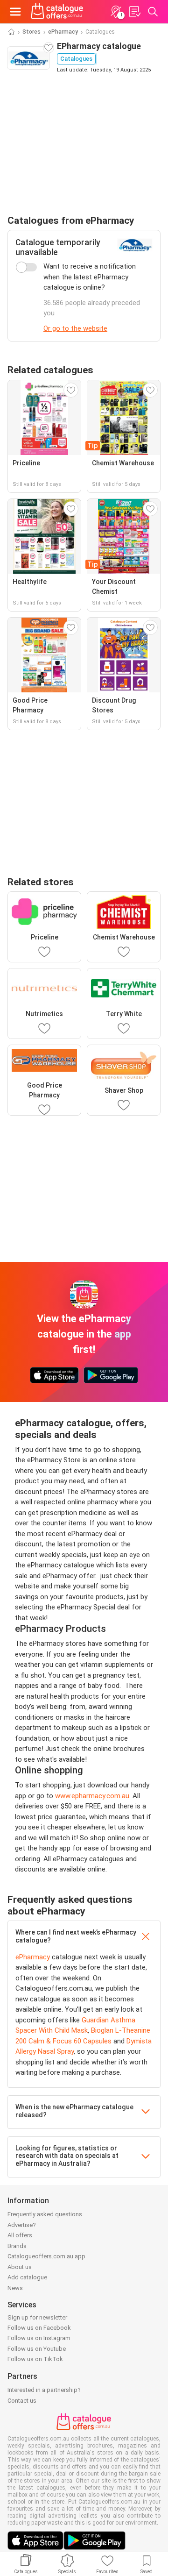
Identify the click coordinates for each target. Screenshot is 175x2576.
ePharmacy (63, 32)
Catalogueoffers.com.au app (46, 2256)
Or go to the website (75, 328)
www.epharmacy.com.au (92, 1796)
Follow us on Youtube (37, 2349)
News (15, 2288)
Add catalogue (27, 2277)
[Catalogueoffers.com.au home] (57, 12)
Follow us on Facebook (39, 2328)
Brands (17, 2246)
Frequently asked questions (45, 2214)
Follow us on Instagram (39, 2338)
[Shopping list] (134, 12)
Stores (31, 32)
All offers (20, 2235)
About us (20, 2267)
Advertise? (22, 2225)
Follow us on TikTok (35, 2359)
